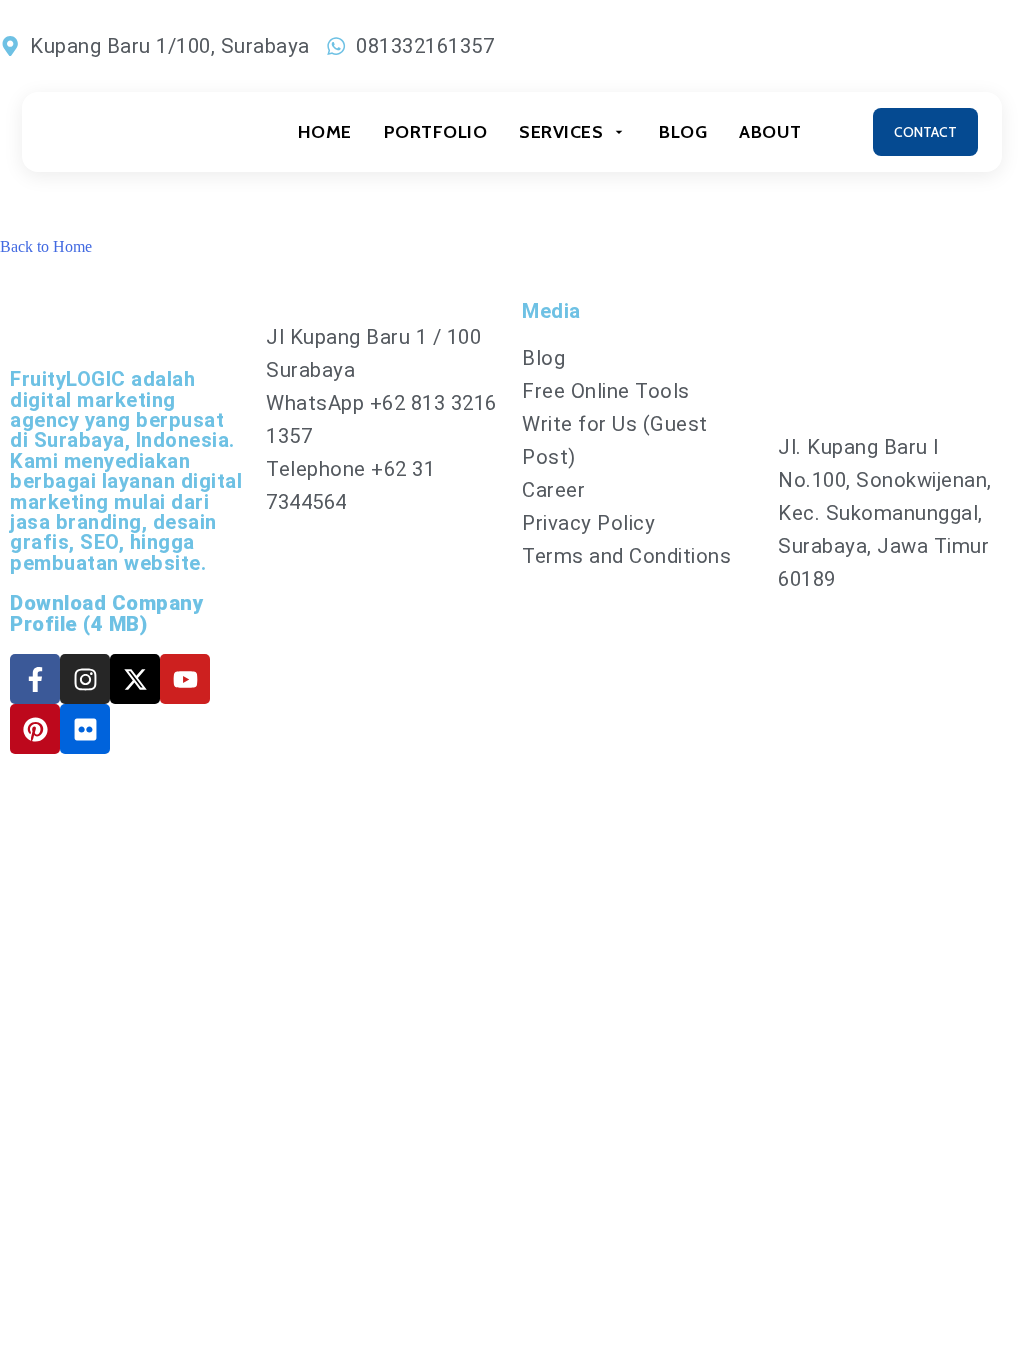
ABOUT (770, 132)
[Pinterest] (35, 729)
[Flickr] (85, 729)
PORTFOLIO (436, 132)
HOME (325, 132)
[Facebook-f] (35, 679)
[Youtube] (185, 679)
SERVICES (561, 132)
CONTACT (925, 132)
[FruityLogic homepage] (136, 132)
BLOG (683, 132)
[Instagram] (85, 679)
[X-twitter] (135, 679)
